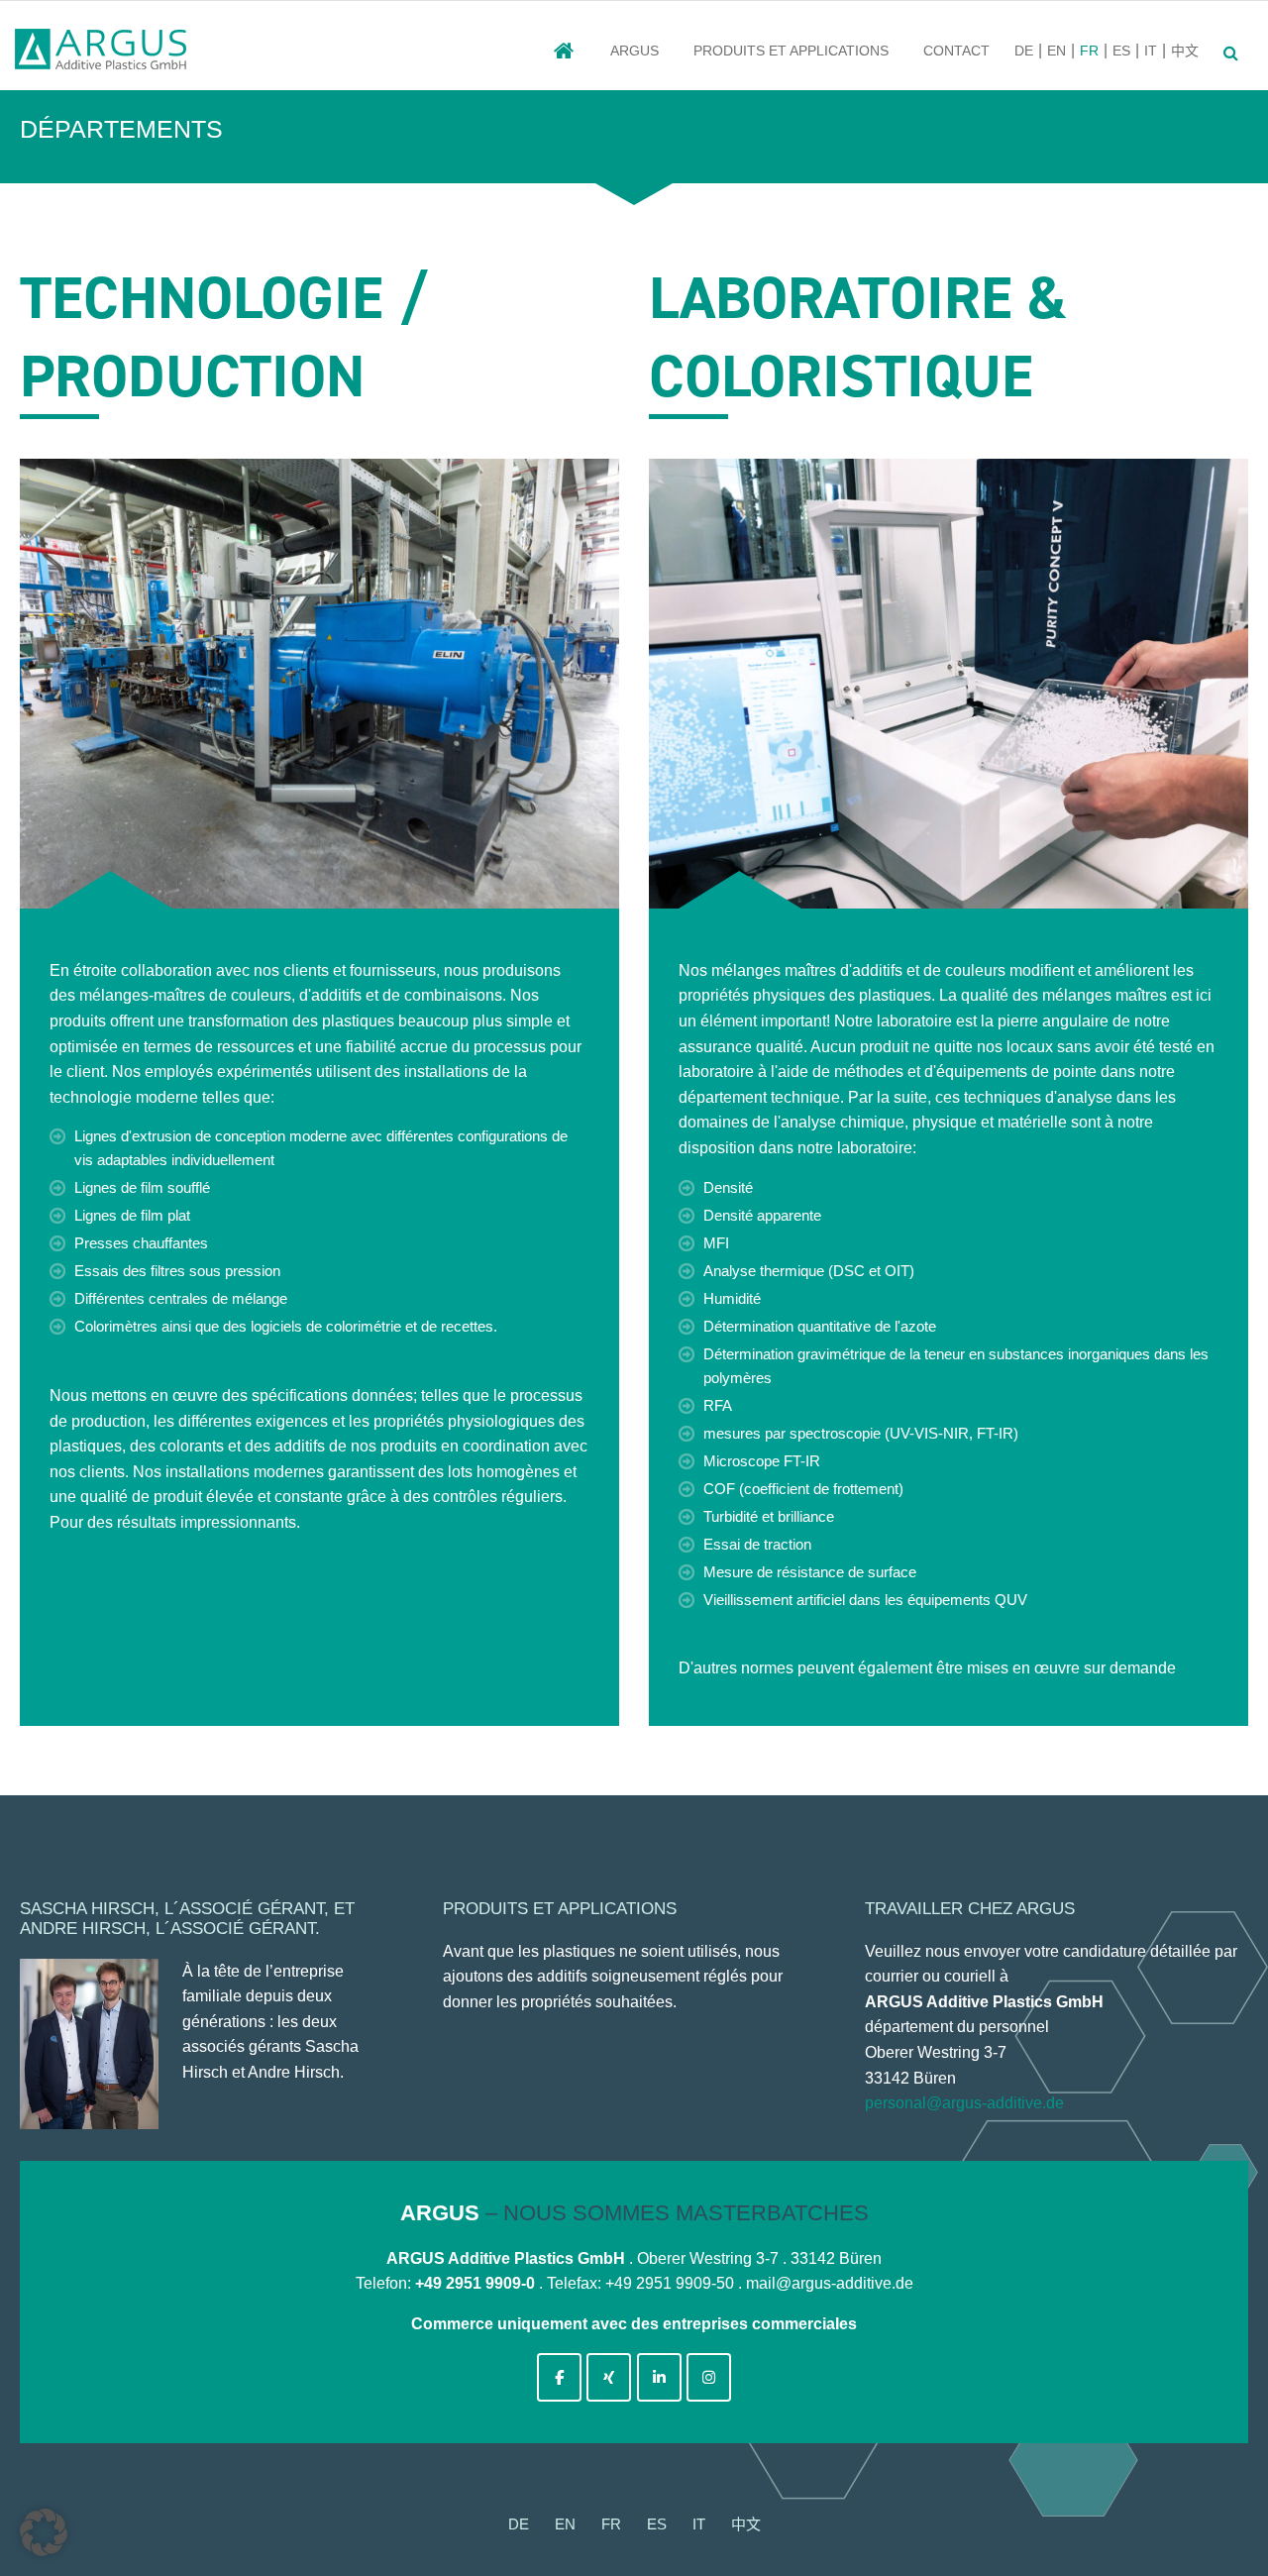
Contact (956, 51)
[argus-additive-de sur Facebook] (559, 2377)
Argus (634, 51)
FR (1089, 51)
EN (1057, 51)
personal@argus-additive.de (964, 2103)
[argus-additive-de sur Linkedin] (659, 2377)
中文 (1185, 51)
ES (1121, 51)
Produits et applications (791, 51)
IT (1151, 51)
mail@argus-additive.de (830, 2283)
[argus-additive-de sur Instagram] (709, 2377)
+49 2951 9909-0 (475, 2283)
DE (1024, 51)
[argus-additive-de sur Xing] (609, 2377)
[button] (44, 2532)
